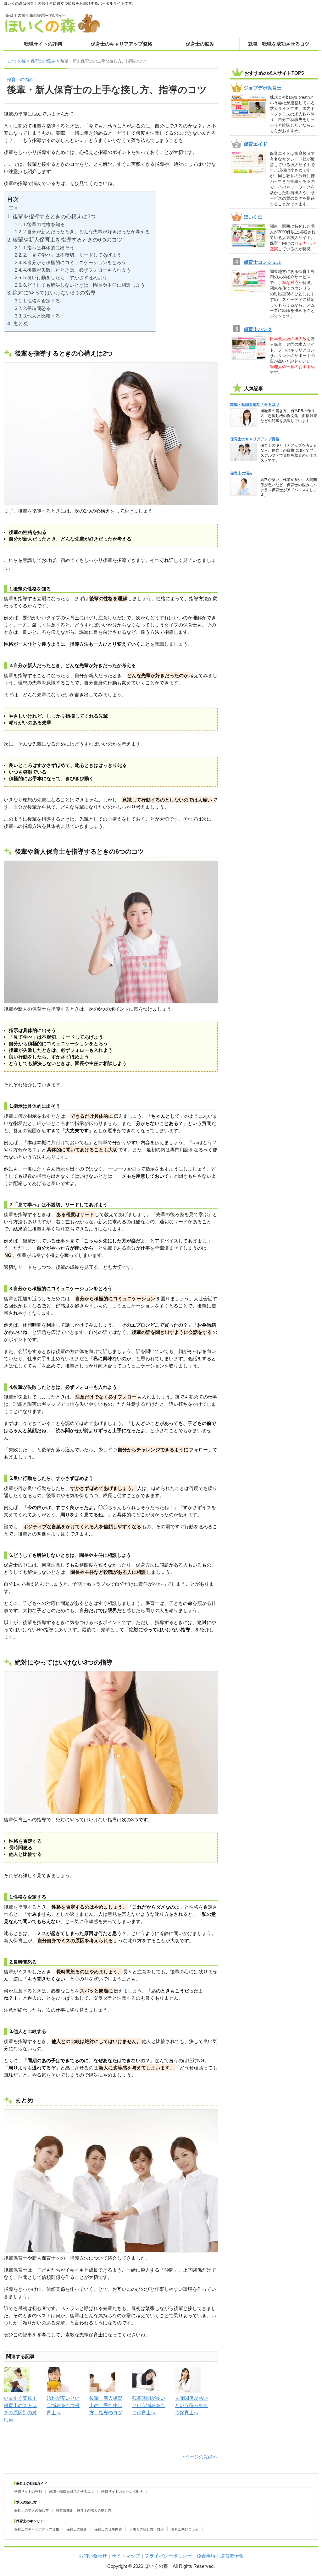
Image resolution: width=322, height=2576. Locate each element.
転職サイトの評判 (43, 44)
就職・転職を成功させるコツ (279, 44)
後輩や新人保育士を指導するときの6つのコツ (67, 240)
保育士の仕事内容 (108, 2529)
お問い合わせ (93, 2556)
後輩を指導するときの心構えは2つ (54, 217)
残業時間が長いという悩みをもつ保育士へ (149, 2405)
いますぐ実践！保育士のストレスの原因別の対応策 (20, 2409)
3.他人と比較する (42, 316)
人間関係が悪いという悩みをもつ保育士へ (191, 2405)
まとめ (21, 324)
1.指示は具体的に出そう (49, 248)
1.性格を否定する (42, 301)
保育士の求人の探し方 (31, 2510)
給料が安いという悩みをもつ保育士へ (63, 2405)
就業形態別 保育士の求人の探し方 (84, 2510)
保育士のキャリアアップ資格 (122, 44)
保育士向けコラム (185, 2529)
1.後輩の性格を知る (44, 225)
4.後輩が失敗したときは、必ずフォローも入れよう (77, 270)
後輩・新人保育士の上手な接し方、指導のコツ (106, 2405)
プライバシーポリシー (168, 2556)
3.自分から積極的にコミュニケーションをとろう (75, 263)
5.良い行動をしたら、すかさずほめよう (65, 278)
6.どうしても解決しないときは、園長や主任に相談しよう (84, 285)
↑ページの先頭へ (200, 2457)
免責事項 (206, 2556)
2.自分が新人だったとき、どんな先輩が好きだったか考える (86, 232)
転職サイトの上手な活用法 (122, 2492)
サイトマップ (126, 2556)
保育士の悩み (200, 44)
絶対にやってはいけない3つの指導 (54, 293)
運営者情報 (232, 2556)
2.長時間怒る (37, 308)
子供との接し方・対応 (147, 2529)
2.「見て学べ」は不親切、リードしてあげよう (72, 255)
